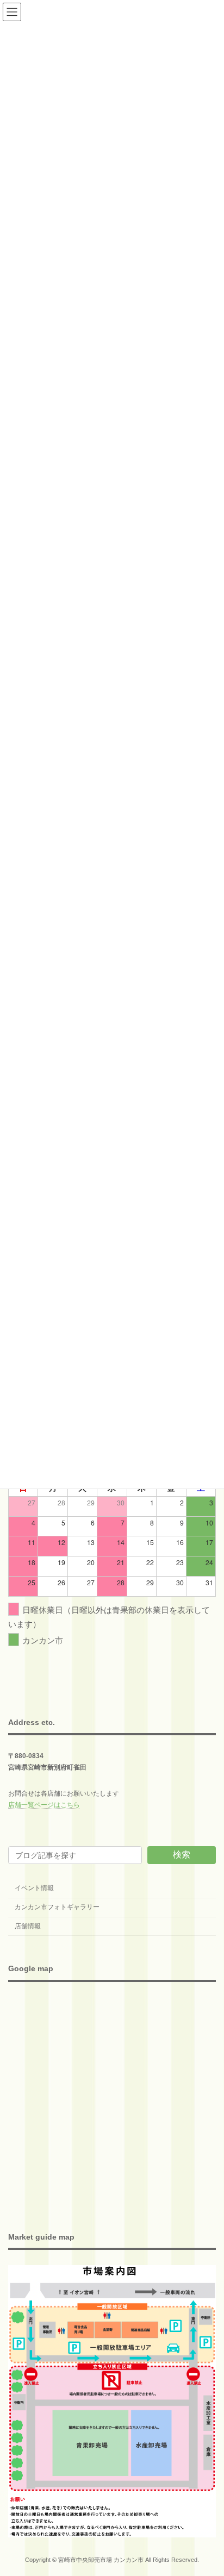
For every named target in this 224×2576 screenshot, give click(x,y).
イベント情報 (34, 1888)
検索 (182, 1855)
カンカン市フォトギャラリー (57, 1907)
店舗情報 (28, 1926)
